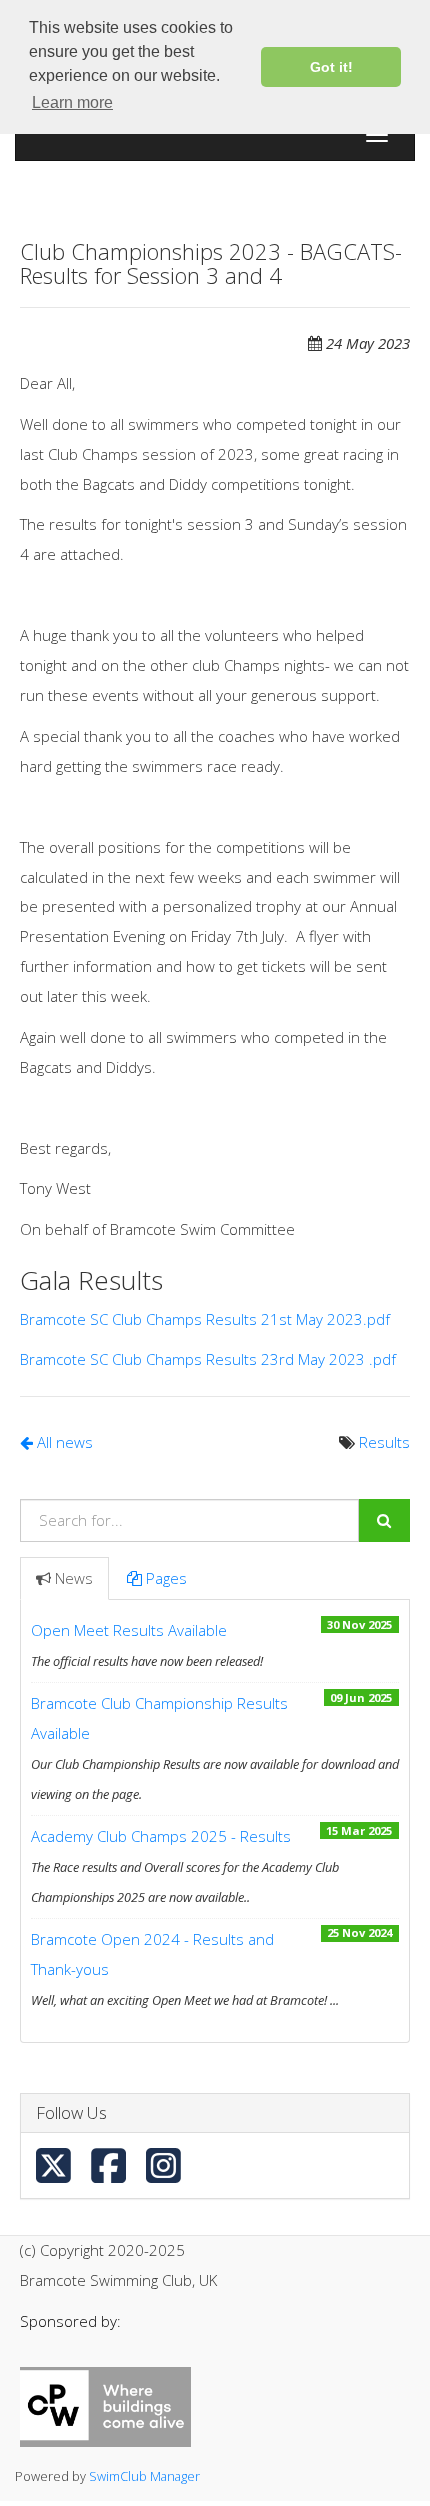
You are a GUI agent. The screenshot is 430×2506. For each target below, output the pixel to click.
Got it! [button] (331, 67)
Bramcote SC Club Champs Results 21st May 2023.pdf (205, 1319)
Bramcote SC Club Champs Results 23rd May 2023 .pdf (208, 1359)
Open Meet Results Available (129, 1630)
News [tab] (74, 1578)
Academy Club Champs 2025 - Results (161, 1836)
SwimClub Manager (144, 2476)
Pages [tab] (166, 1578)
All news (63, 1442)
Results (384, 1442)
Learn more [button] (72, 102)
